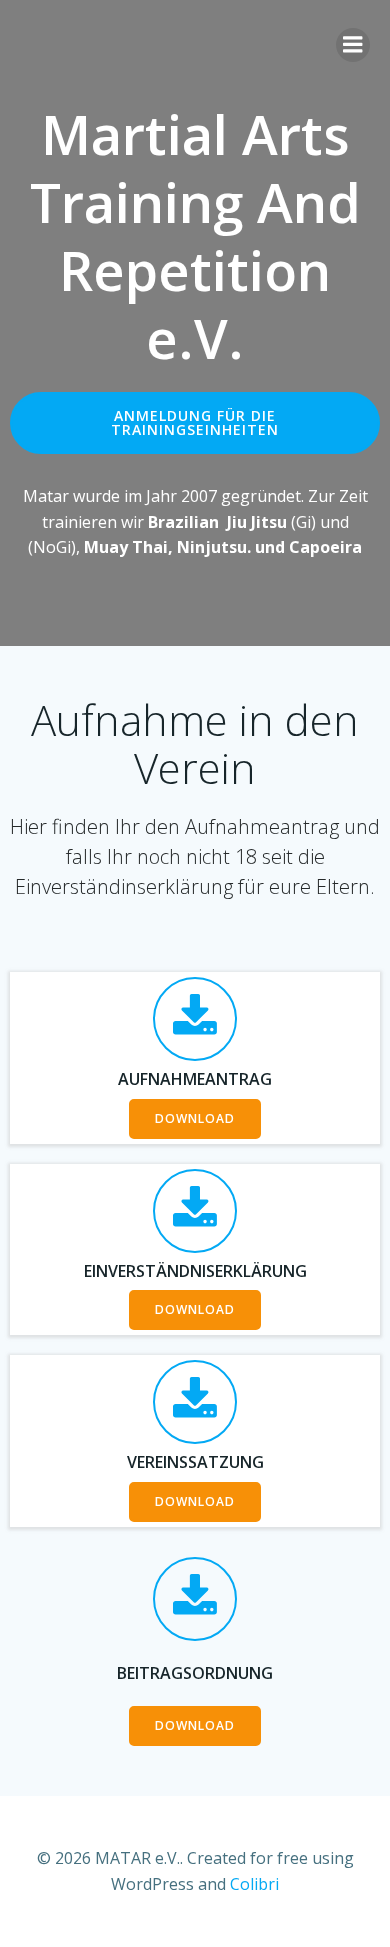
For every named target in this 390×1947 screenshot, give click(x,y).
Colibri (254, 1884)
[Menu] (353, 45)
